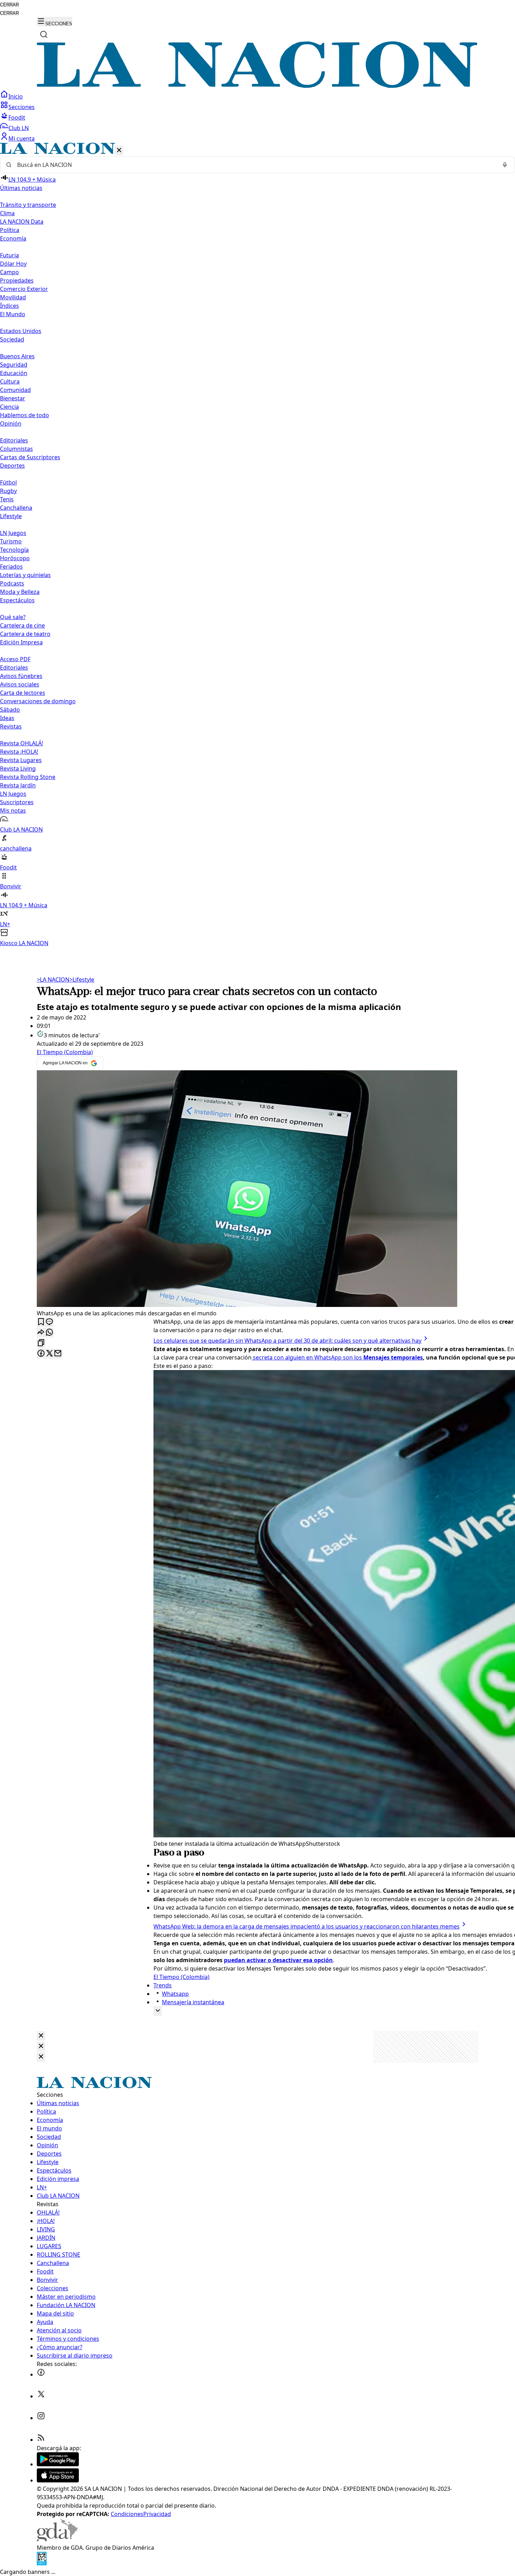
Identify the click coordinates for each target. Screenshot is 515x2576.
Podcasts (12, 583)
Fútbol (8, 482)
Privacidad (157, 2514)
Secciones (22, 107)
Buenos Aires (17, 356)
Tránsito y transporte (28, 205)
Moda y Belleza (20, 592)
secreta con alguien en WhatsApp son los (337, 1357)
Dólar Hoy (13, 264)
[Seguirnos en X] (41, 2396)
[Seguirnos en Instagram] (41, 2418)
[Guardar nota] (41, 1322)
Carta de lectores (23, 693)
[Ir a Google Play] (58, 2464)
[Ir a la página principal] (257, 86)
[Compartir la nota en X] (49, 1354)
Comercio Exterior (24, 289)
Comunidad (15, 390)
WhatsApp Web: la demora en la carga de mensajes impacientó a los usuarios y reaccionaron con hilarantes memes (307, 1926)
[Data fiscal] (42, 2563)
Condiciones (127, 2514)
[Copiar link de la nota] (41, 1343)
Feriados (11, 567)
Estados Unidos (21, 331)
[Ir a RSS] (41, 2440)
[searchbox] (255, 165)
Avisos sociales (20, 684)
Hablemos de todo (25, 415)
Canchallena (16, 508)
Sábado (10, 710)
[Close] (41, 2036)
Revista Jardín (18, 785)
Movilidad (13, 297)
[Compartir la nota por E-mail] (58, 1354)
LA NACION (53, 979)
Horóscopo (15, 558)
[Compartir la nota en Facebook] (41, 1354)
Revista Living (18, 768)
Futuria (9, 255)
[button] (257, 545)
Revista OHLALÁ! (22, 743)
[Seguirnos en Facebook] (41, 2374)
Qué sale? (13, 617)
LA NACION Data (22, 222)
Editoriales (14, 440)
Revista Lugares (21, 760)
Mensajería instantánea (193, 2002)
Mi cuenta (22, 138)
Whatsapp (175, 1994)
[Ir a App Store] (58, 2480)
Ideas (7, 718)
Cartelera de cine (22, 625)
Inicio (16, 96)
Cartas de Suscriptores (30, 457)
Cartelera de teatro (25, 634)
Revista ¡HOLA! (19, 752)
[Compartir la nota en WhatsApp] (49, 1333)
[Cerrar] (119, 151)
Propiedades (17, 280)
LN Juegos (13, 533)
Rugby (8, 491)
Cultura (10, 381)
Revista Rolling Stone (28, 777)
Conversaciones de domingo (38, 701)
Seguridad (14, 365)
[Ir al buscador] (44, 34)
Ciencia (9, 407)
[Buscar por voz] (505, 165)
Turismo (11, 541)
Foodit (17, 117)
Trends (163, 1985)
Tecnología (14, 550)
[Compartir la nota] (41, 1333)
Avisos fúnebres (21, 676)
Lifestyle (82, 979)
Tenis (7, 499)
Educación (14, 373)
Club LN (19, 128)
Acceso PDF (15, 659)
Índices (9, 306)
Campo (9, 272)
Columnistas (16, 449)
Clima (7, 213)
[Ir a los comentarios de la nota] (49, 1322)
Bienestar (13, 398)
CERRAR (9, 5)
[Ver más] (158, 2011)
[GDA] (57, 2539)
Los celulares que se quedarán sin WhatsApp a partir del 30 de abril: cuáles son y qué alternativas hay (287, 1341)
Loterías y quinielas (25, 575)
